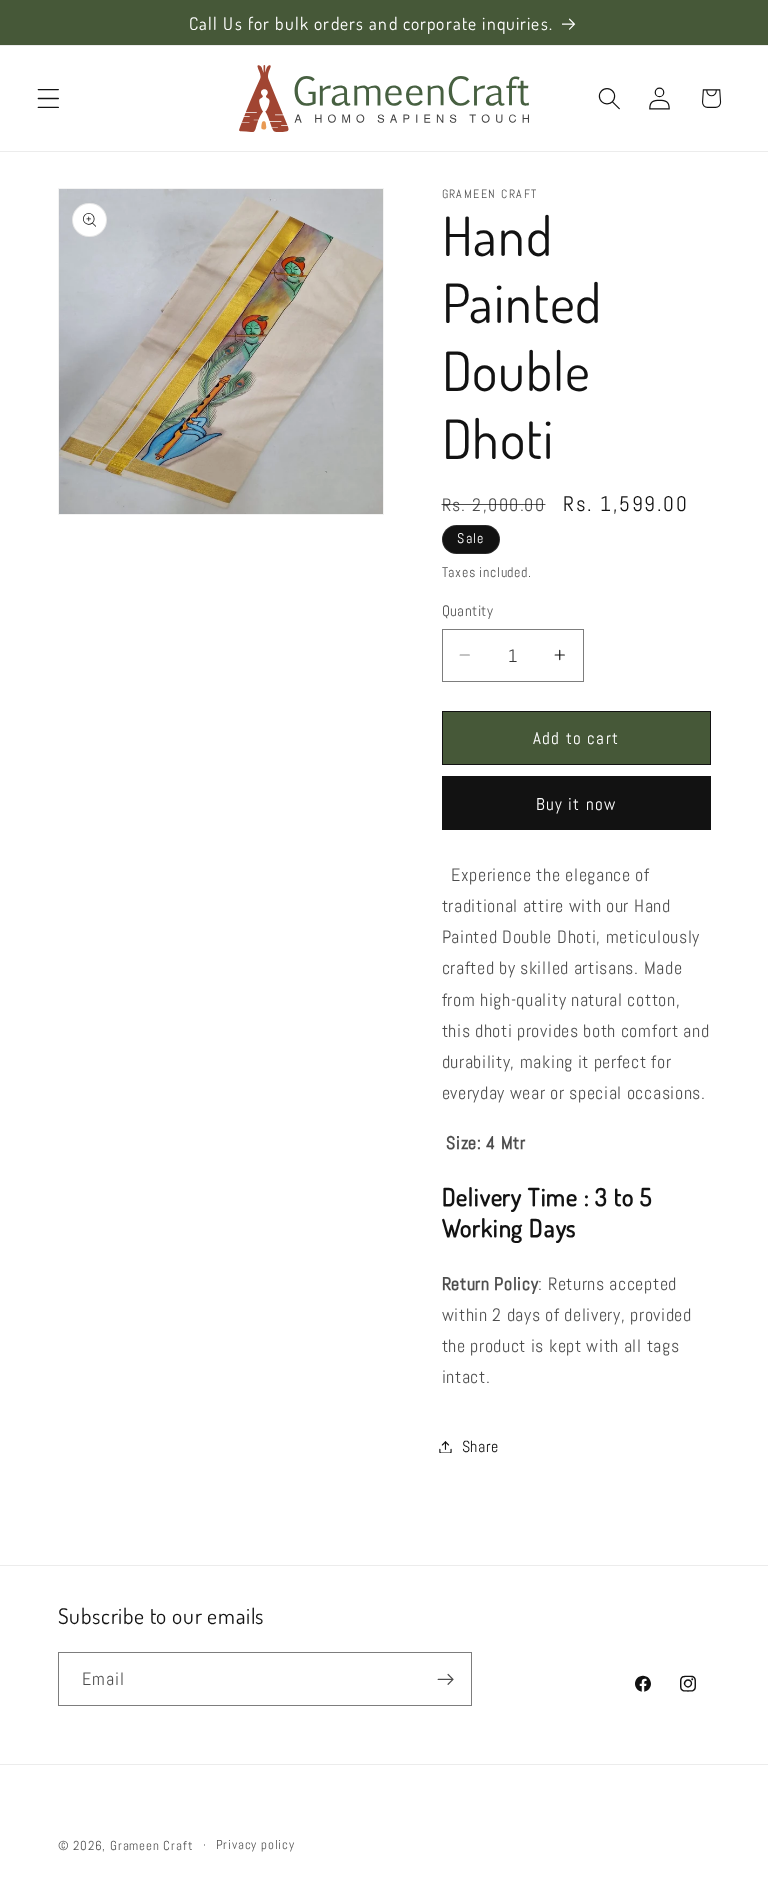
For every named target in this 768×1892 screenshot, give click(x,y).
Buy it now (576, 804)
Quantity (468, 610)
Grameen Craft (151, 1846)
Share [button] (480, 1446)
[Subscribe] (445, 1679)
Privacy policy (255, 1845)
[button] (48, 98)
